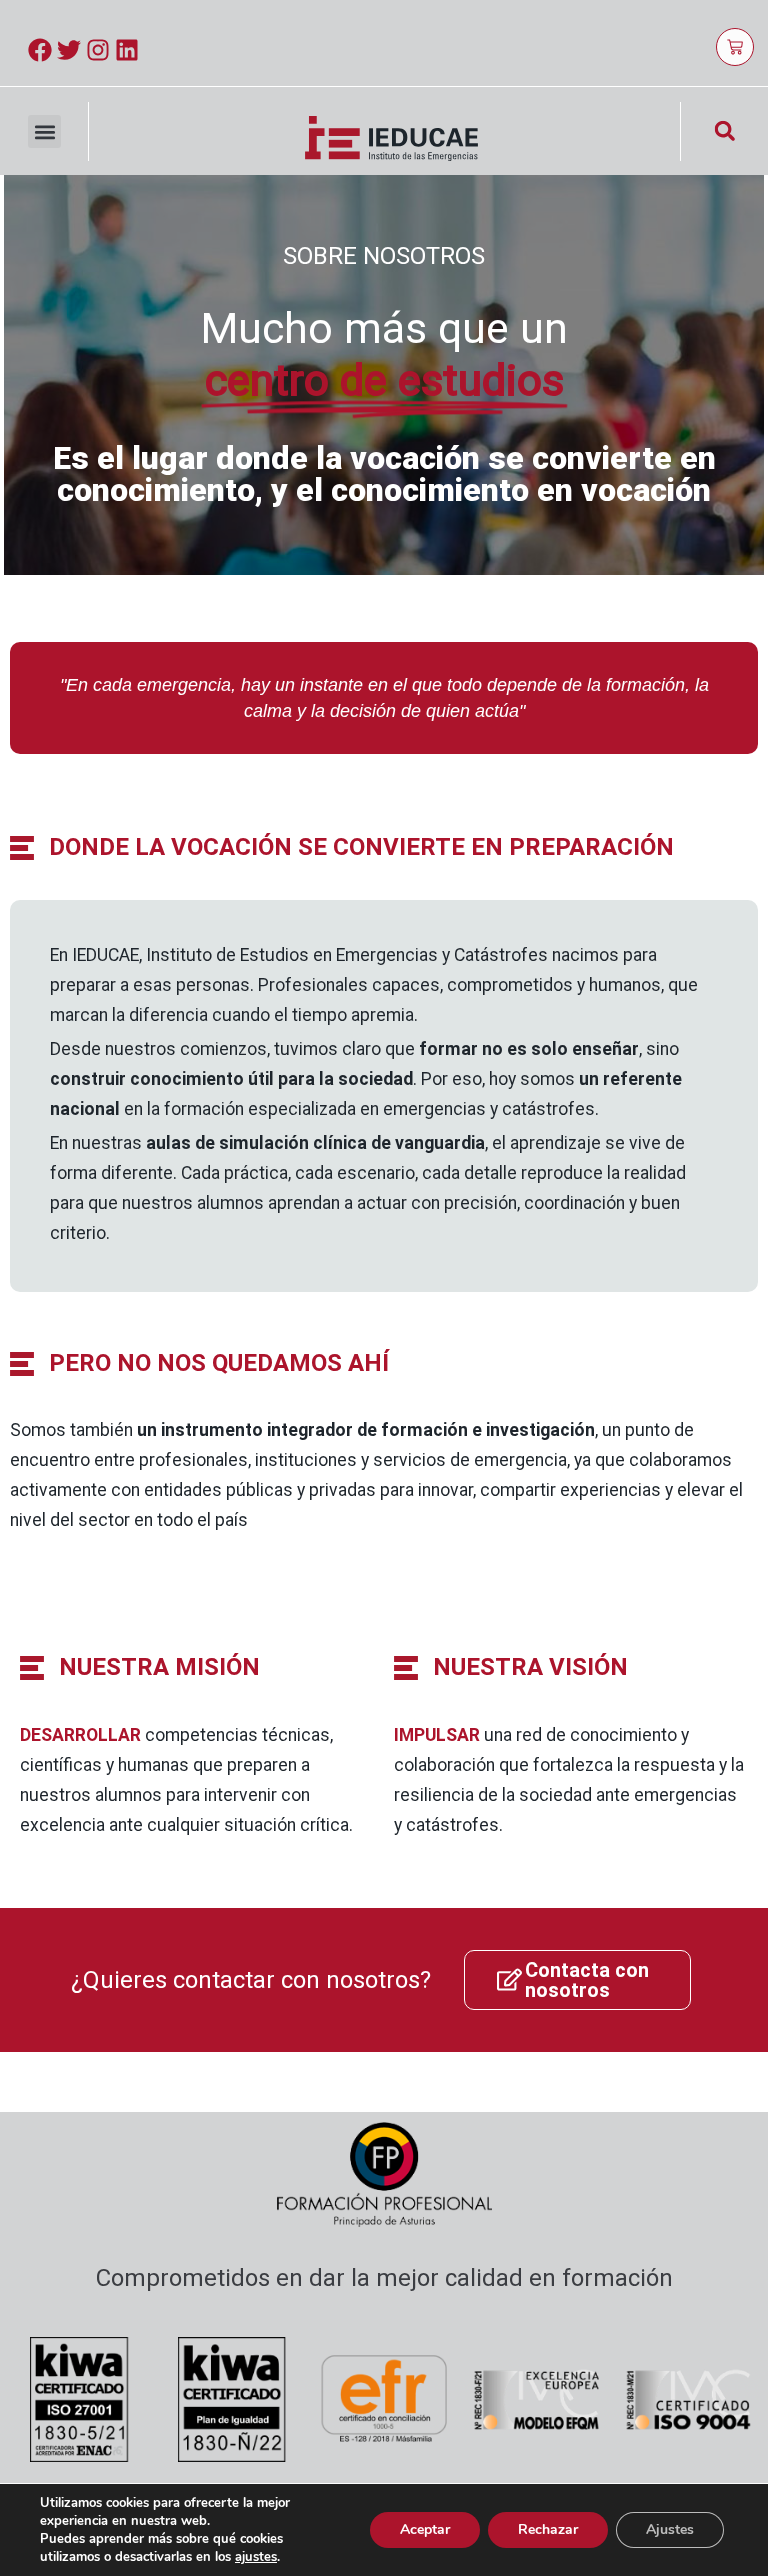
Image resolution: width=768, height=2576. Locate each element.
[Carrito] (735, 47)
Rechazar (548, 2529)
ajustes (256, 2557)
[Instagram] (98, 50)
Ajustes (670, 2529)
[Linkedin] (127, 50)
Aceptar (425, 2529)
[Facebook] (40, 50)
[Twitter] (69, 50)
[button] (44, 131)
